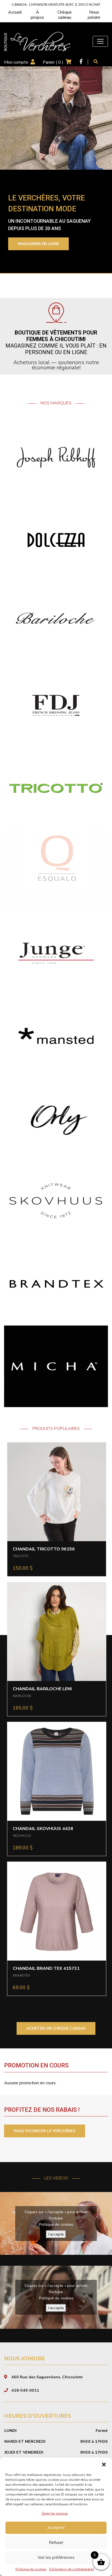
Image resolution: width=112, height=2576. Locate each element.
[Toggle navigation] (100, 41)
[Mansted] (56, 1036)
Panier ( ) (53, 62)
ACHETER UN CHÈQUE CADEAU (56, 2028)
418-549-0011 (25, 2390)
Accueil (15, 12)
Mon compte (16, 62)
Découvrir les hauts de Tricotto (54, 247)
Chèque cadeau (65, 15)
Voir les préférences (56, 2558)
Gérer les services (55, 2513)
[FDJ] (56, 705)
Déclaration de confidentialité (72, 2569)
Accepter (56, 2528)
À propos (37, 15)
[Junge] (56, 953)
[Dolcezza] (56, 540)
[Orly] (56, 1118)
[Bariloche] (56, 623)
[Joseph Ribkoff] (56, 457)
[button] (104, 2464)
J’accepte (56, 2234)
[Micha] (56, 1366)
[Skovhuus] (56, 1201)
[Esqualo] (56, 870)
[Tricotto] (56, 788)
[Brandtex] (56, 1283)
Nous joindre (94, 15)
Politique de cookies (31, 2569)
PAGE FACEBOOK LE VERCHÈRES (45, 2131)
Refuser (56, 2543)
